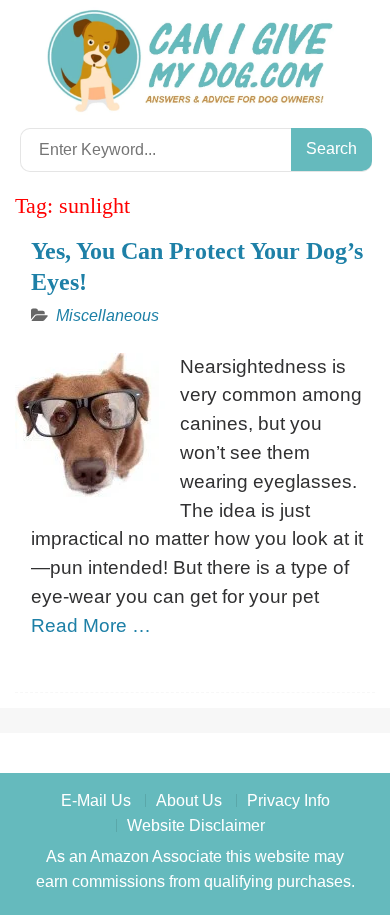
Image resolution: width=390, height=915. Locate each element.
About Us (189, 800)
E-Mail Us (96, 800)
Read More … (91, 625)
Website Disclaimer (196, 825)
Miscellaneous (107, 315)
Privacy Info (288, 800)
